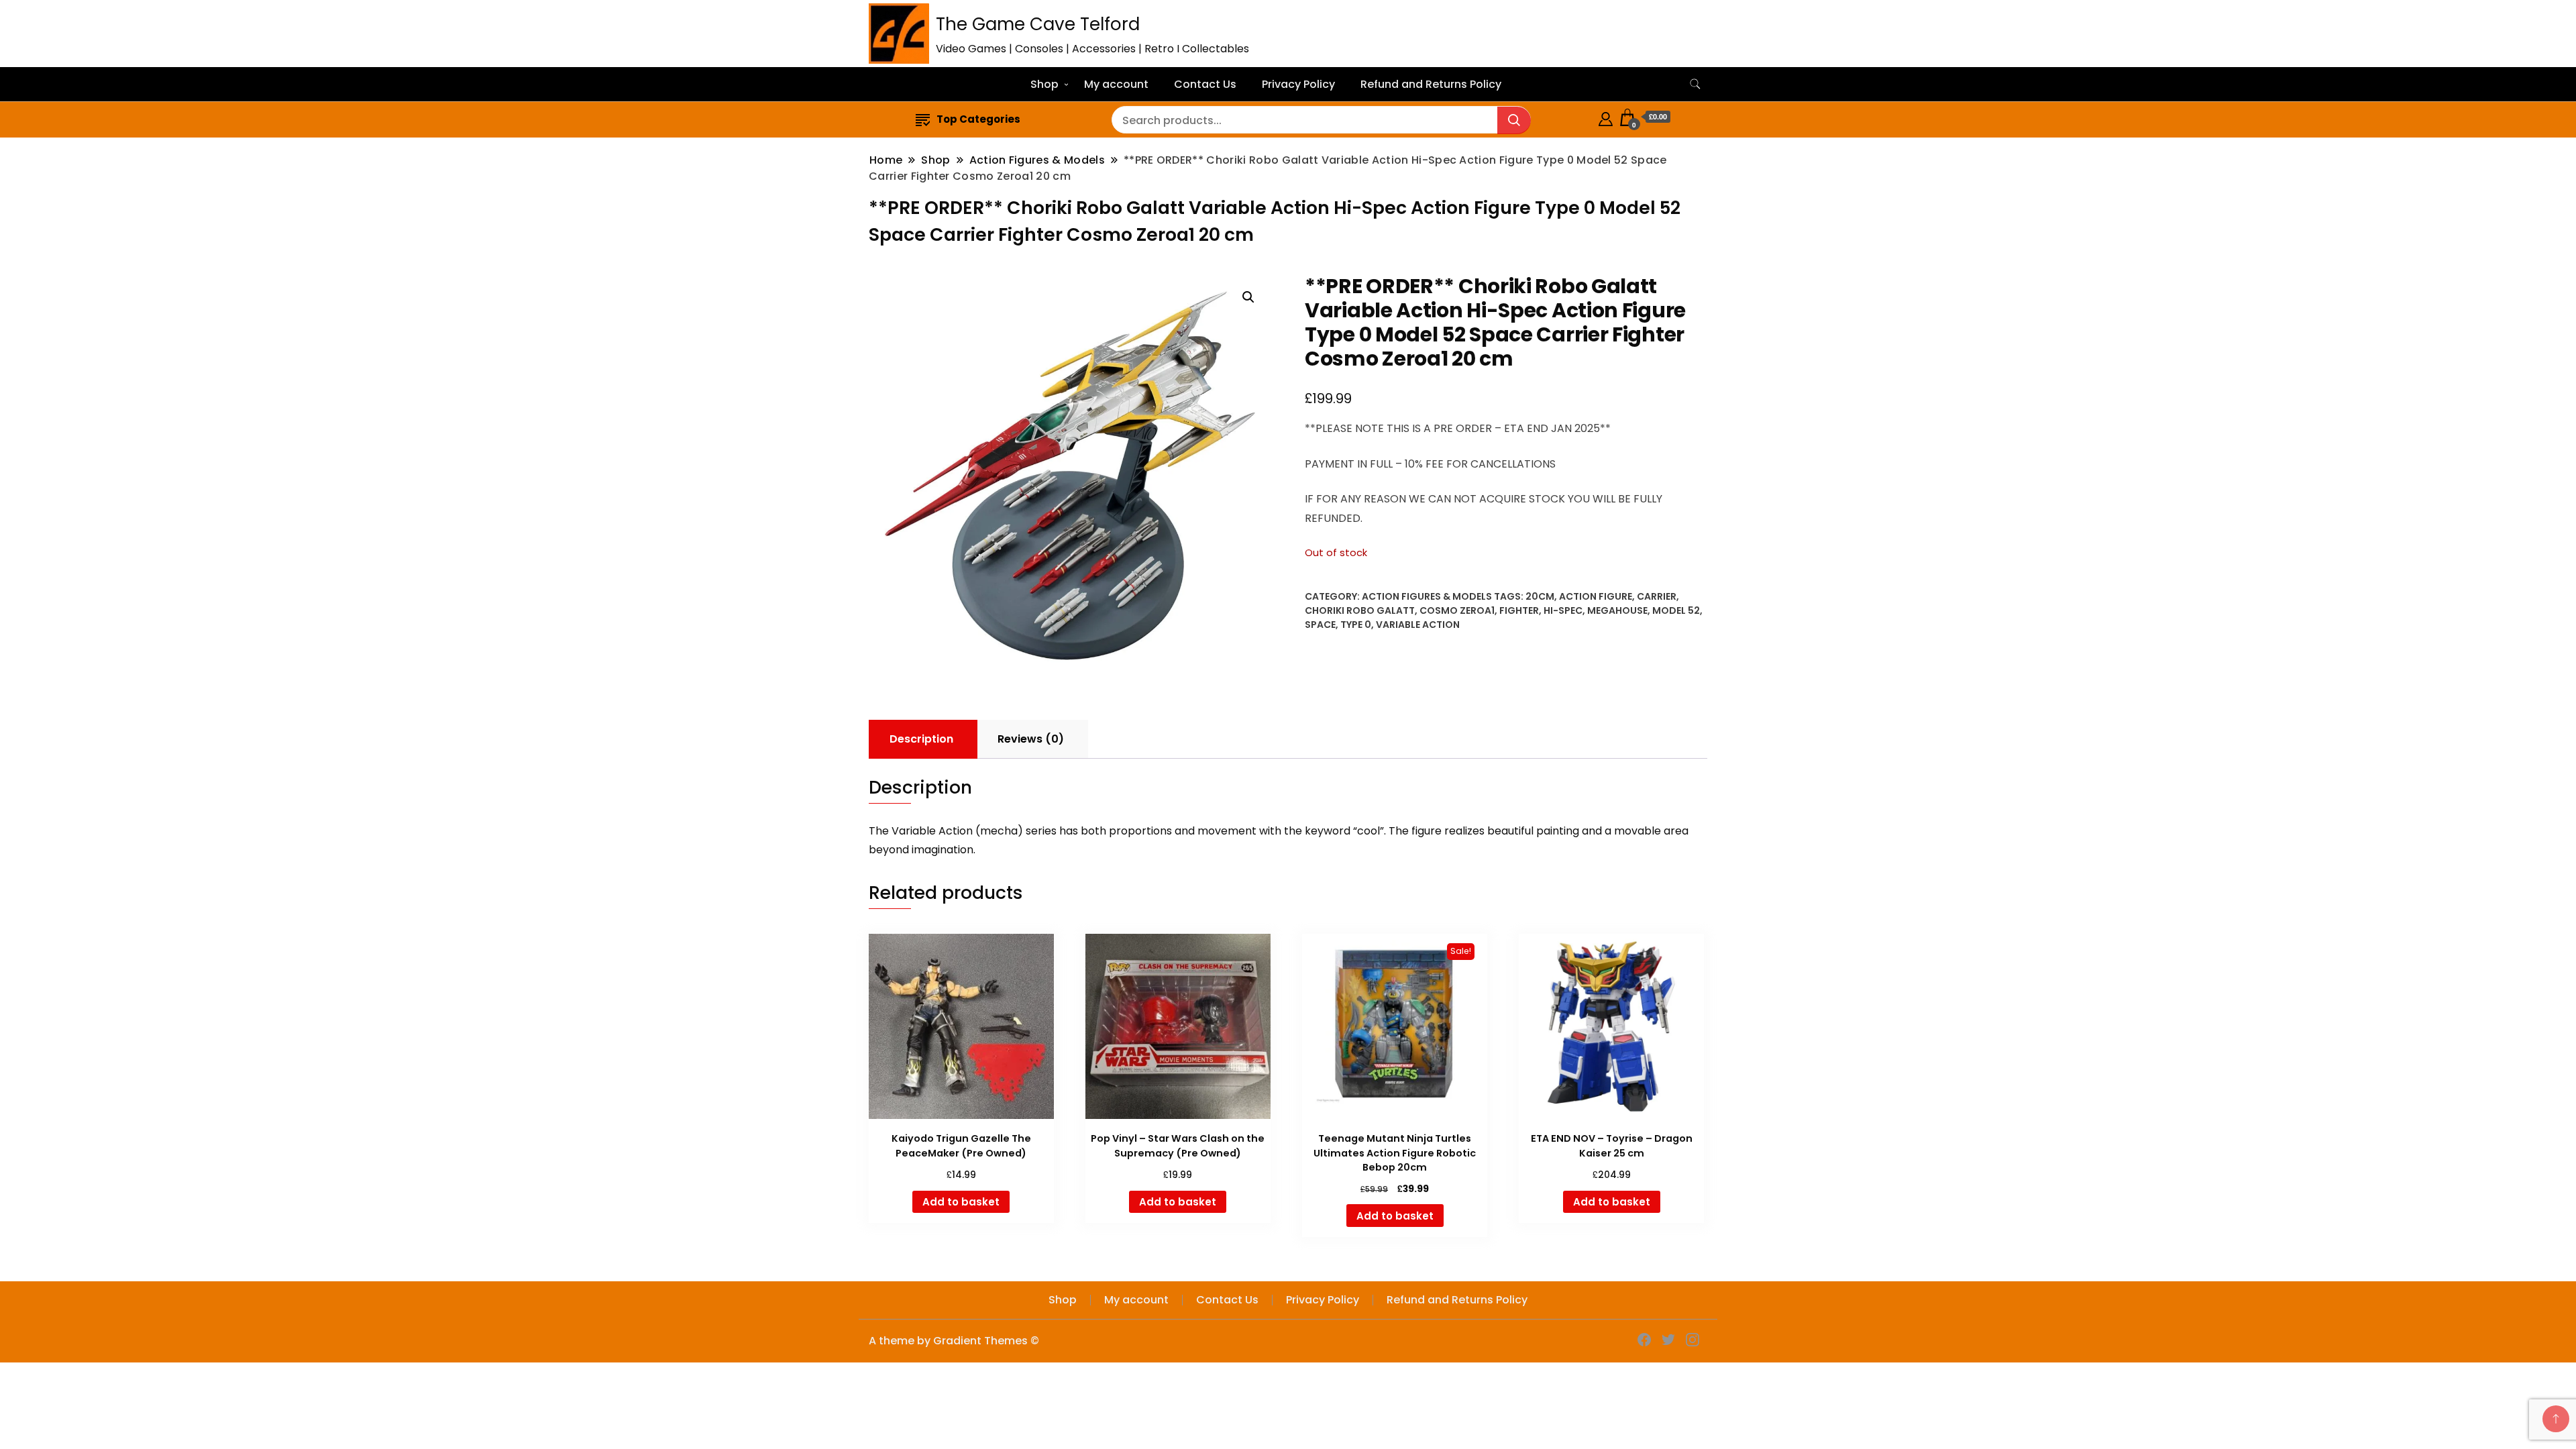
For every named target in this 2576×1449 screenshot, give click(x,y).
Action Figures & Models (1427, 596)
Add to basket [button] (961, 1202)
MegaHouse (1617, 610)
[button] (1248, 297)
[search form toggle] (1695, 84)
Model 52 (1676, 610)
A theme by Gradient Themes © (954, 1341)
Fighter (1519, 610)
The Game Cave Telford (1038, 24)
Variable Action (1418, 625)
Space (1320, 625)
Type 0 (1356, 625)
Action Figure (1596, 596)
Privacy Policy (1298, 84)
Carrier (1657, 596)
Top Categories (978, 119)
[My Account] (1606, 117)
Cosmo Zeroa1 (1457, 610)
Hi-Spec (1563, 610)
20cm (1540, 596)
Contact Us (1205, 84)
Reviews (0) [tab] (1031, 739)
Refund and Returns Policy (1431, 84)
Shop (1044, 84)
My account (1116, 84)
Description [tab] (921, 739)
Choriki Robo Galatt (1360, 610)
